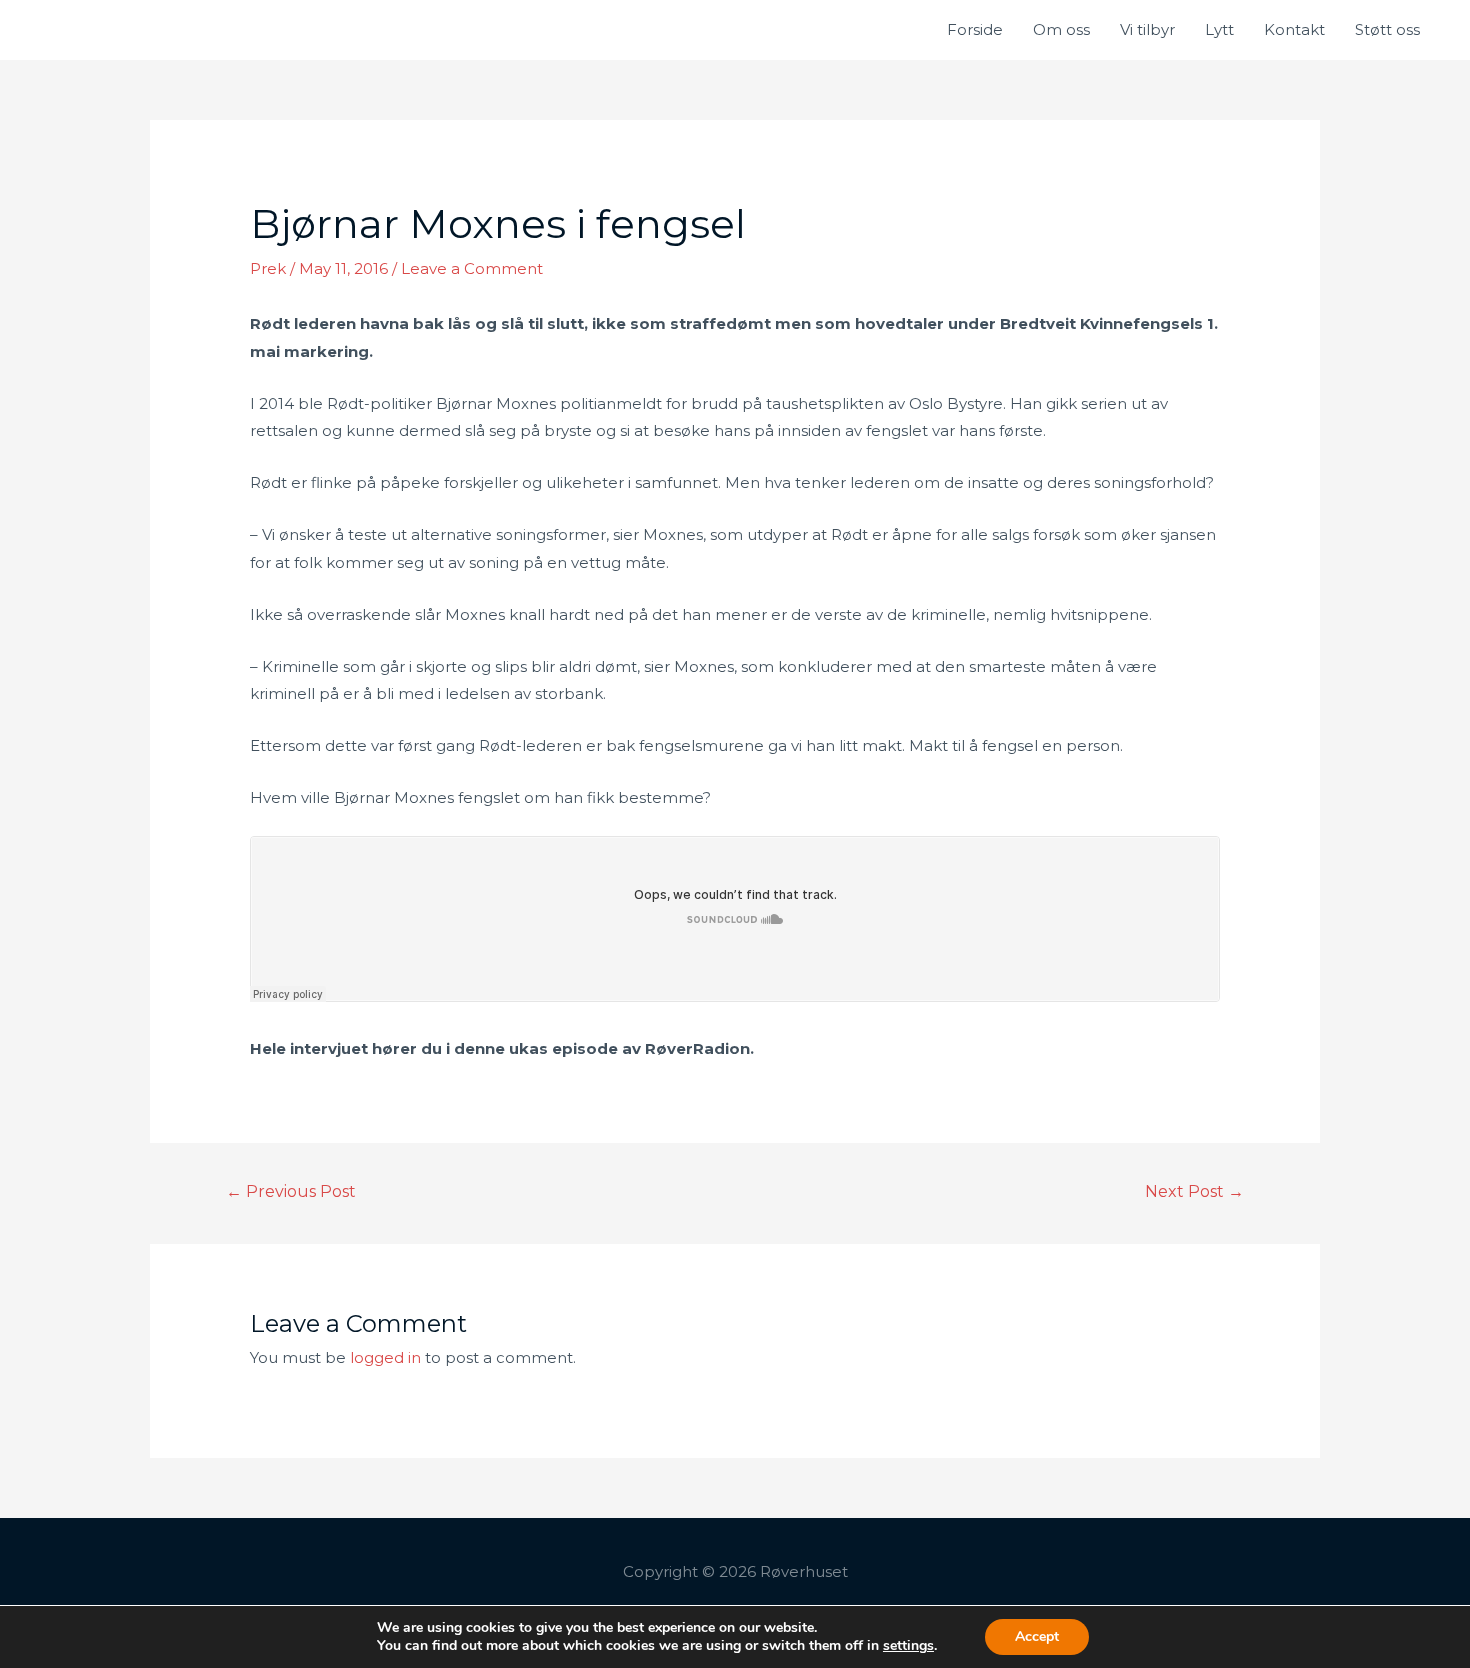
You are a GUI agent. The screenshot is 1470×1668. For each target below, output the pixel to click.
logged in (385, 1357)
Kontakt (1294, 29)
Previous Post (291, 1191)
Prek (268, 268)
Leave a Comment (472, 268)
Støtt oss (1387, 29)
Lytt (1219, 29)
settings (908, 1646)
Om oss (1061, 29)
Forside (975, 29)
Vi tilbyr (1147, 29)
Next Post (1194, 1191)
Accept (1037, 1636)
